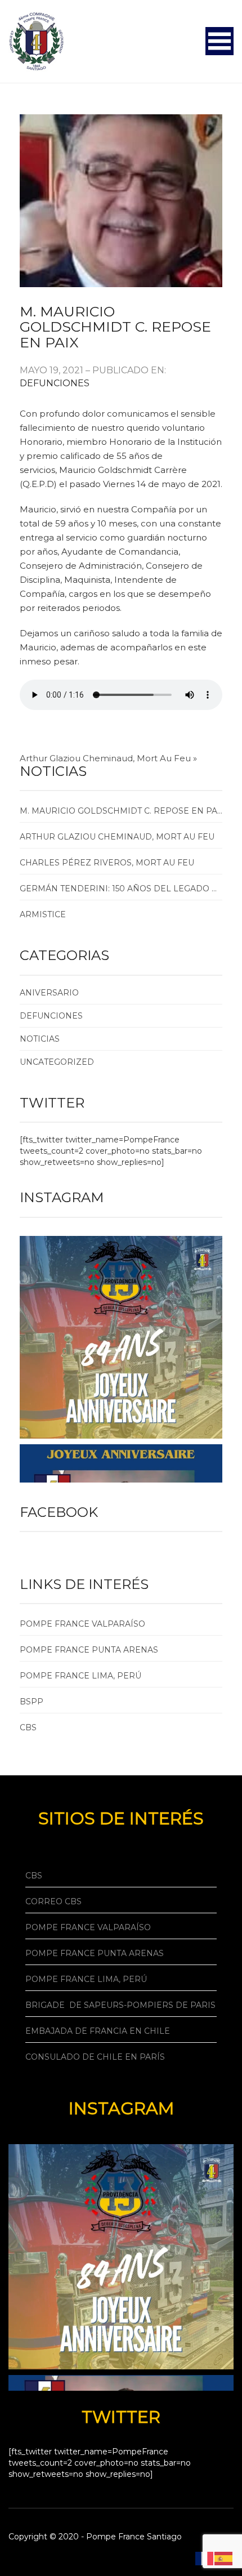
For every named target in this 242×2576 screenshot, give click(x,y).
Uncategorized (57, 1062)
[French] (205, 2558)
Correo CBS (53, 1901)
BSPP (32, 1702)
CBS (28, 1727)
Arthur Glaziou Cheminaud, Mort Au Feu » (108, 758)
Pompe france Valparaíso (82, 1624)
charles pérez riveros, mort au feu (107, 863)
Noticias (40, 1039)
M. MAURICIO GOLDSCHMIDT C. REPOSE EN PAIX (115, 327)
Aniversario (49, 993)
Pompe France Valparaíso (88, 1927)
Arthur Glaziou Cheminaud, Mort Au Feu (117, 837)
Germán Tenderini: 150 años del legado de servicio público (121, 889)
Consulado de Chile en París (95, 2057)
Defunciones (55, 383)
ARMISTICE (43, 914)
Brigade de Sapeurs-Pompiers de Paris (120, 2005)
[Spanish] (224, 2558)
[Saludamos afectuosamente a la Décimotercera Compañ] (121, 1337)
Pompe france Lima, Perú (80, 1676)
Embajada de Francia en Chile (98, 2031)
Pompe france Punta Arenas (89, 1650)
